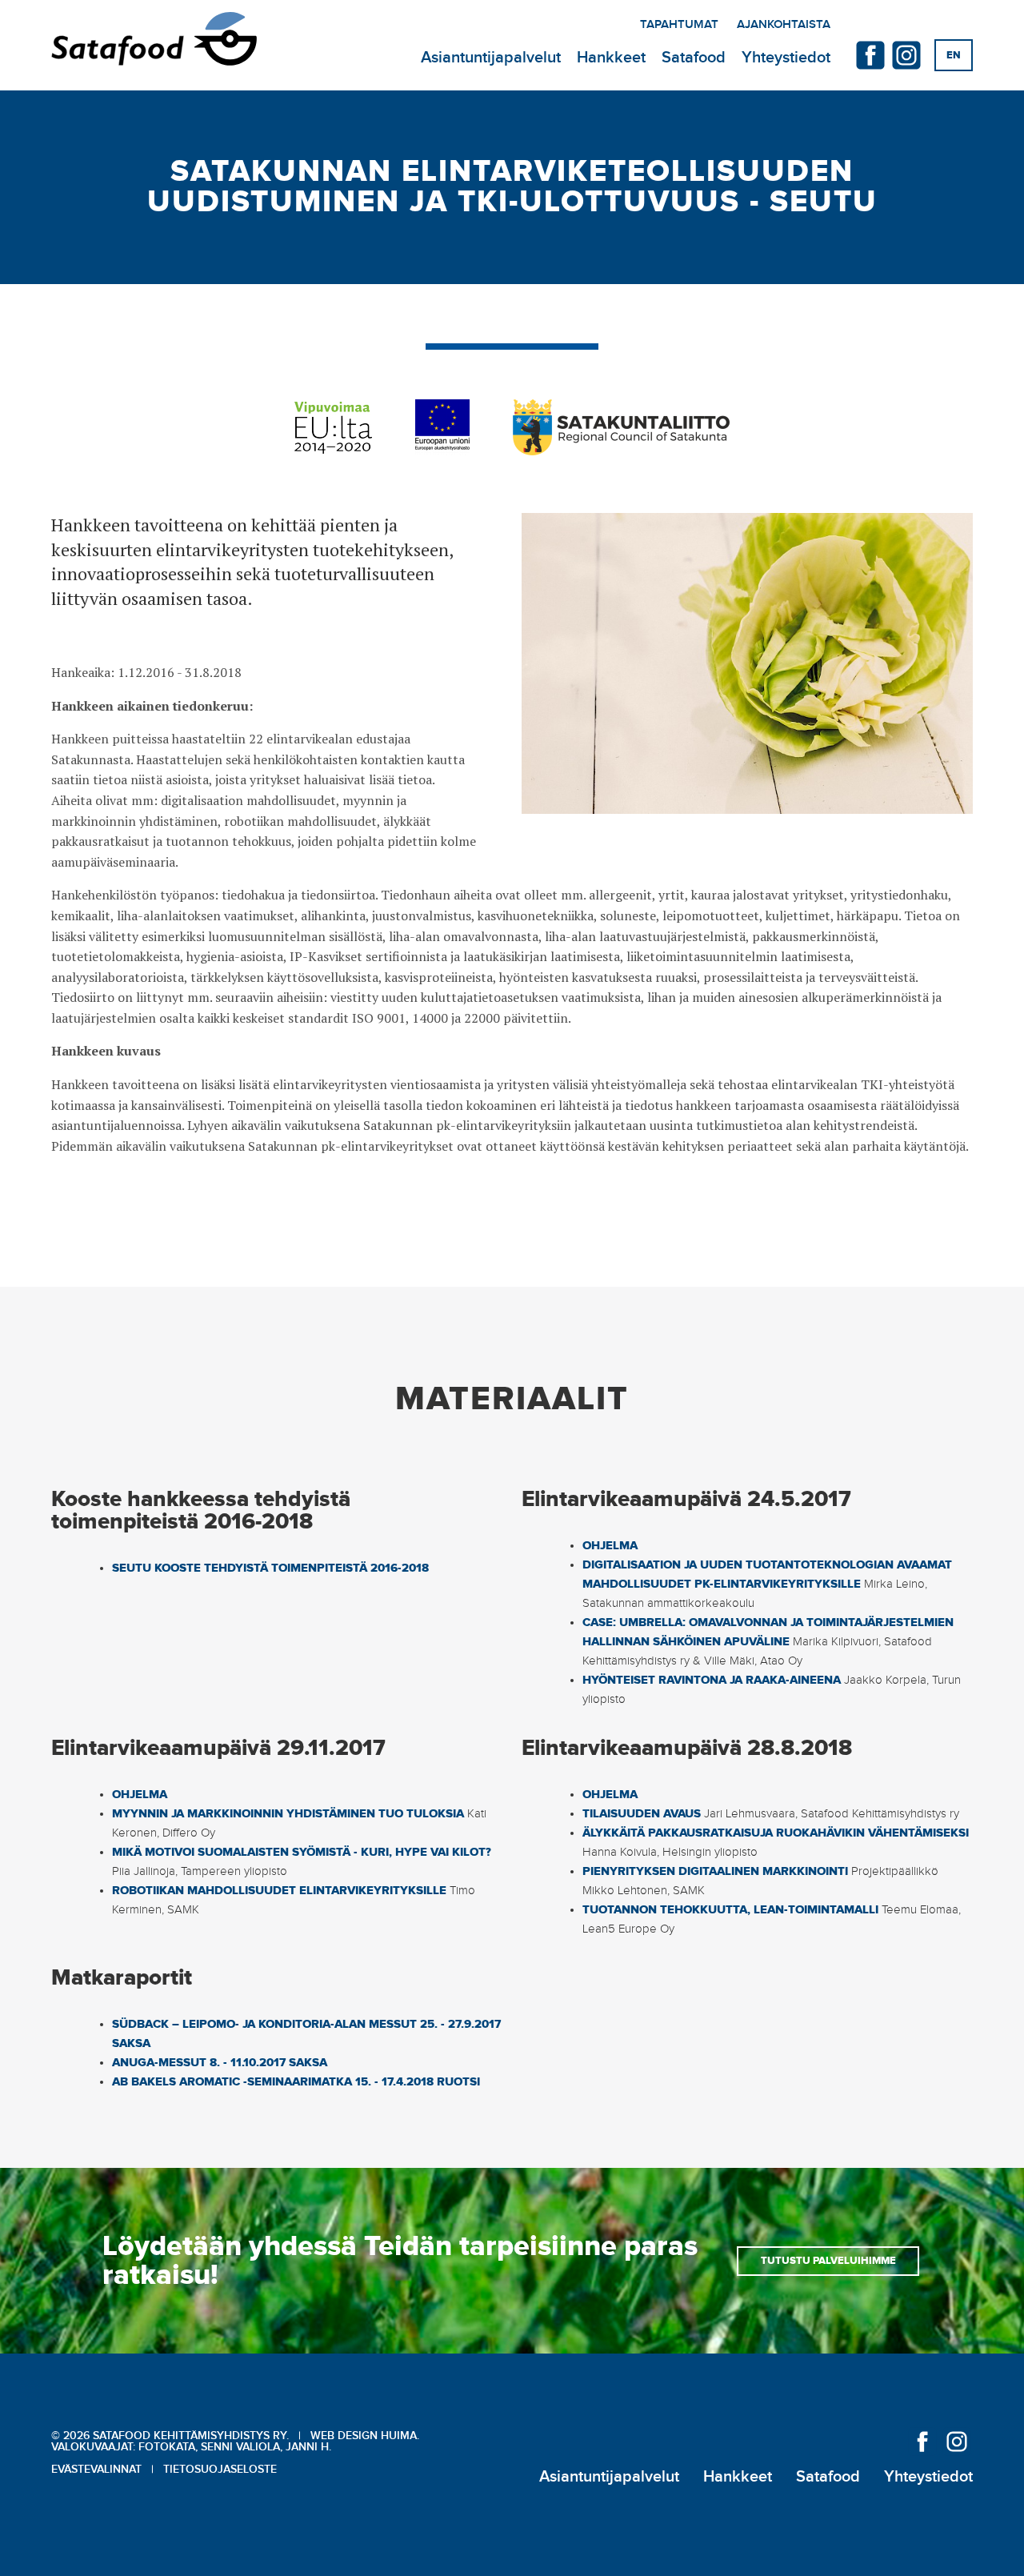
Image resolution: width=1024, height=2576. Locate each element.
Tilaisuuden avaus (642, 1814)
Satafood (694, 58)
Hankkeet (611, 58)
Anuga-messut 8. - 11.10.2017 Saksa (220, 2063)
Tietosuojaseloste (220, 2470)
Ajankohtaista (784, 25)
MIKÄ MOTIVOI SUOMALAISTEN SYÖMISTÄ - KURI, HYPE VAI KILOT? (302, 1852)
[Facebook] (870, 55)
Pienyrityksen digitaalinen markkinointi (715, 1871)
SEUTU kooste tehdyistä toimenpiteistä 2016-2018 (270, 1568)
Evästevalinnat (96, 2470)
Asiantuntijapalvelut (491, 58)
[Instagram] (906, 55)
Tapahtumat (679, 25)
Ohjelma (610, 1546)
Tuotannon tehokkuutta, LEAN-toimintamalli (730, 1910)
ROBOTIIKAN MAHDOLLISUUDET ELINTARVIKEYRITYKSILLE (279, 1891)
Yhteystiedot (786, 58)
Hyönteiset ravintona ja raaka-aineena (712, 1680)
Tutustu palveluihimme (828, 2261)
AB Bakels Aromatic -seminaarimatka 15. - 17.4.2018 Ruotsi (296, 2082)
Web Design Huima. (365, 2436)
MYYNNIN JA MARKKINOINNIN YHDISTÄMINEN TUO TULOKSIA (288, 1814)
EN (954, 55)
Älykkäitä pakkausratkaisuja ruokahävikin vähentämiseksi (776, 1833)
